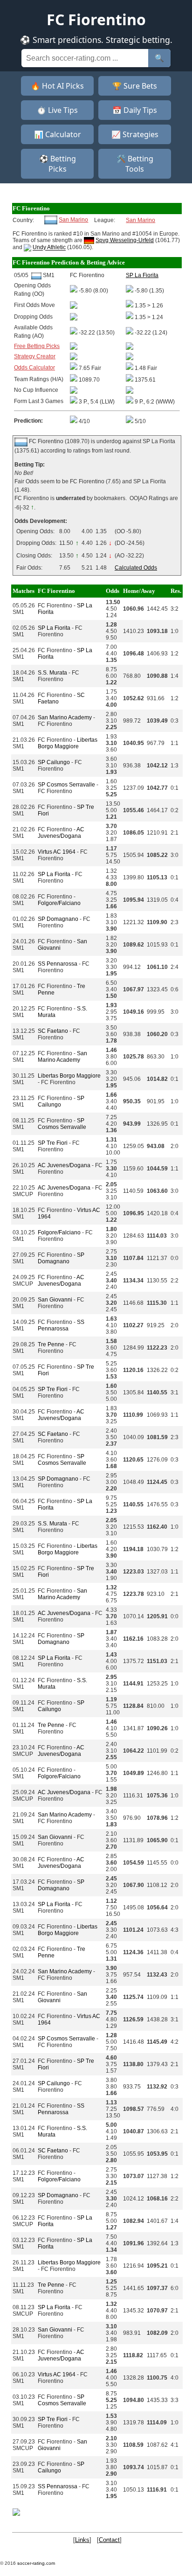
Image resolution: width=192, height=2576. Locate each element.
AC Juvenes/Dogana (61, 833)
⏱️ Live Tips (57, 110)
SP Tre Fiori (53, 1143)
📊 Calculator (58, 134)
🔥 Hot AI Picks (57, 86)
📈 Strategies (135, 134)
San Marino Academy (65, 717)
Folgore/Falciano (59, 903)
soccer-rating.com (36, 2563)
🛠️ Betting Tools (135, 164)
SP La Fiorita (54, 628)
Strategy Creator (35, 356)
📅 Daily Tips (135, 110)
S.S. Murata (52, 673)
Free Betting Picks (37, 346)
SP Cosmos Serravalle (66, 785)
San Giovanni (55, 1300)
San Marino (73, 220)
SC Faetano (53, 1031)
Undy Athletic (49, 248)
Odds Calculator (34, 368)
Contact (109, 2540)
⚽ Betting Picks (58, 164)
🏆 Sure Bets (135, 86)
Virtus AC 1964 (57, 852)
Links (82, 2540)
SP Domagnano (58, 919)
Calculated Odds (136, 568)
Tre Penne (51, 1344)
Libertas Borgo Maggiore (68, 743)
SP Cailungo (54, 762)
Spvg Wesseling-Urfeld (125, 240)
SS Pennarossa (58, 964)
